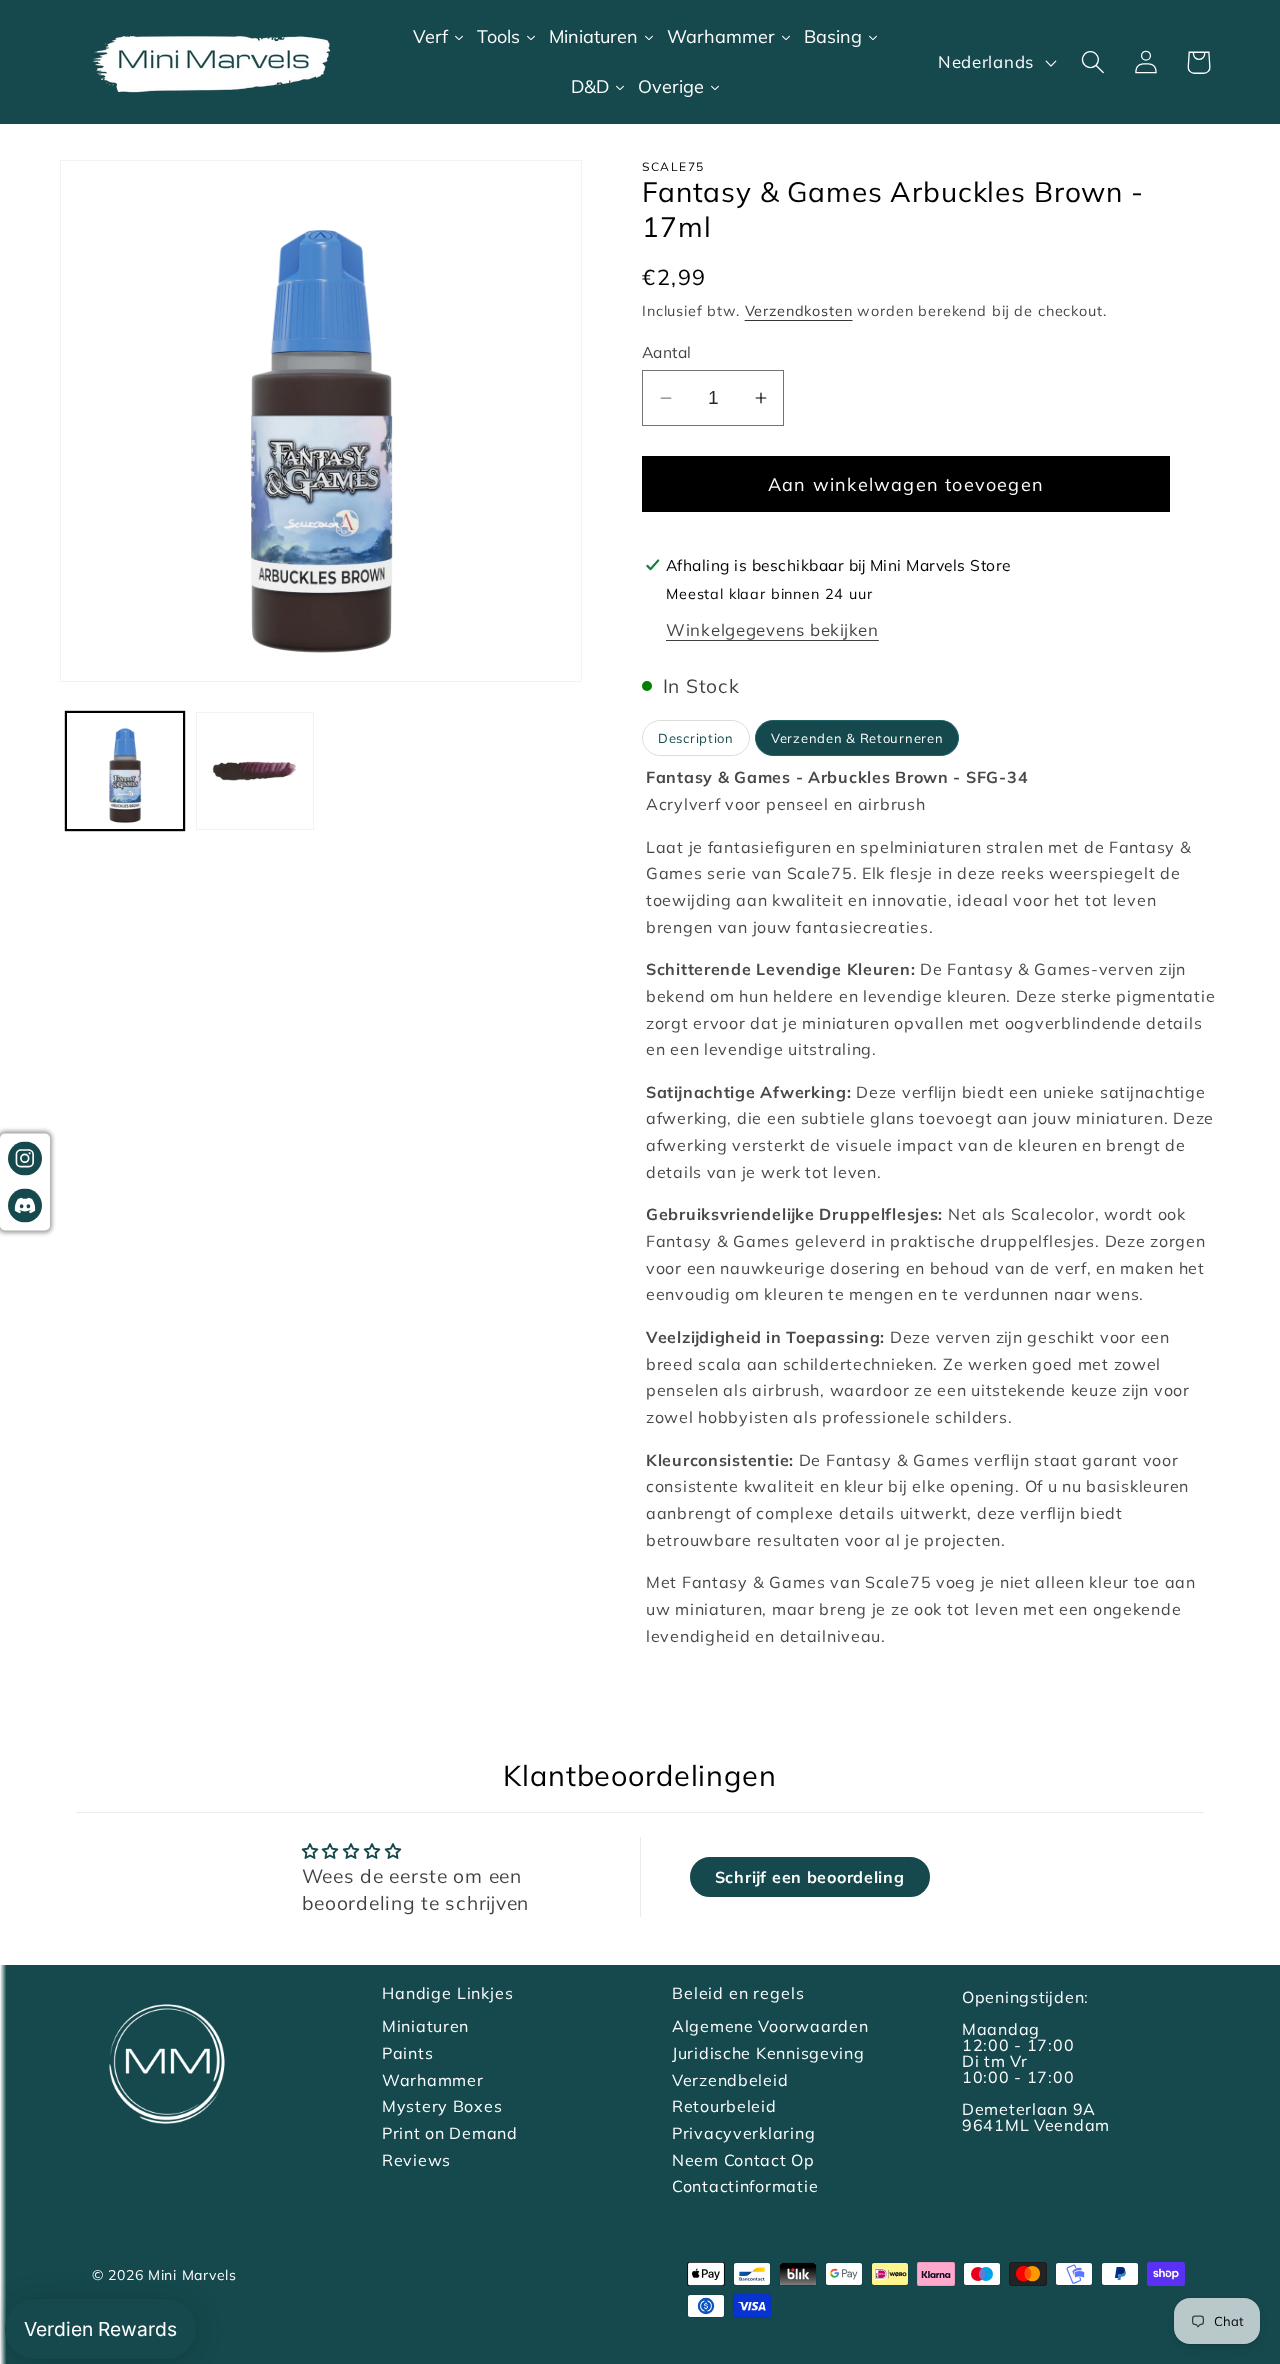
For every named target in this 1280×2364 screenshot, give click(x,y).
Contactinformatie (745, 2186)
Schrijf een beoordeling (810, 1877)
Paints (407, 2053)
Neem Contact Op (743, 2160)
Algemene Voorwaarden (770, 2026)
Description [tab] (696, 738)
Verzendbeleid (730, 2080)
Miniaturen (425, 2026)
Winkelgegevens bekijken (772, 629)
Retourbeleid (724, 2106)
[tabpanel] (931, 1206)
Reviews (416, 2160)
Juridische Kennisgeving (768, 2053)
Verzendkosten (799, 311)
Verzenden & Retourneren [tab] (857, 738)
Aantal (667, 352)
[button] (1092, 62)
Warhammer (432, 2080)
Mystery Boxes (442, 2106)
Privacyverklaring (743, 2133)
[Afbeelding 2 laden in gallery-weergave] (255, 771)
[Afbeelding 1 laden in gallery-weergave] (125, 771)
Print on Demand (450, 2133)
